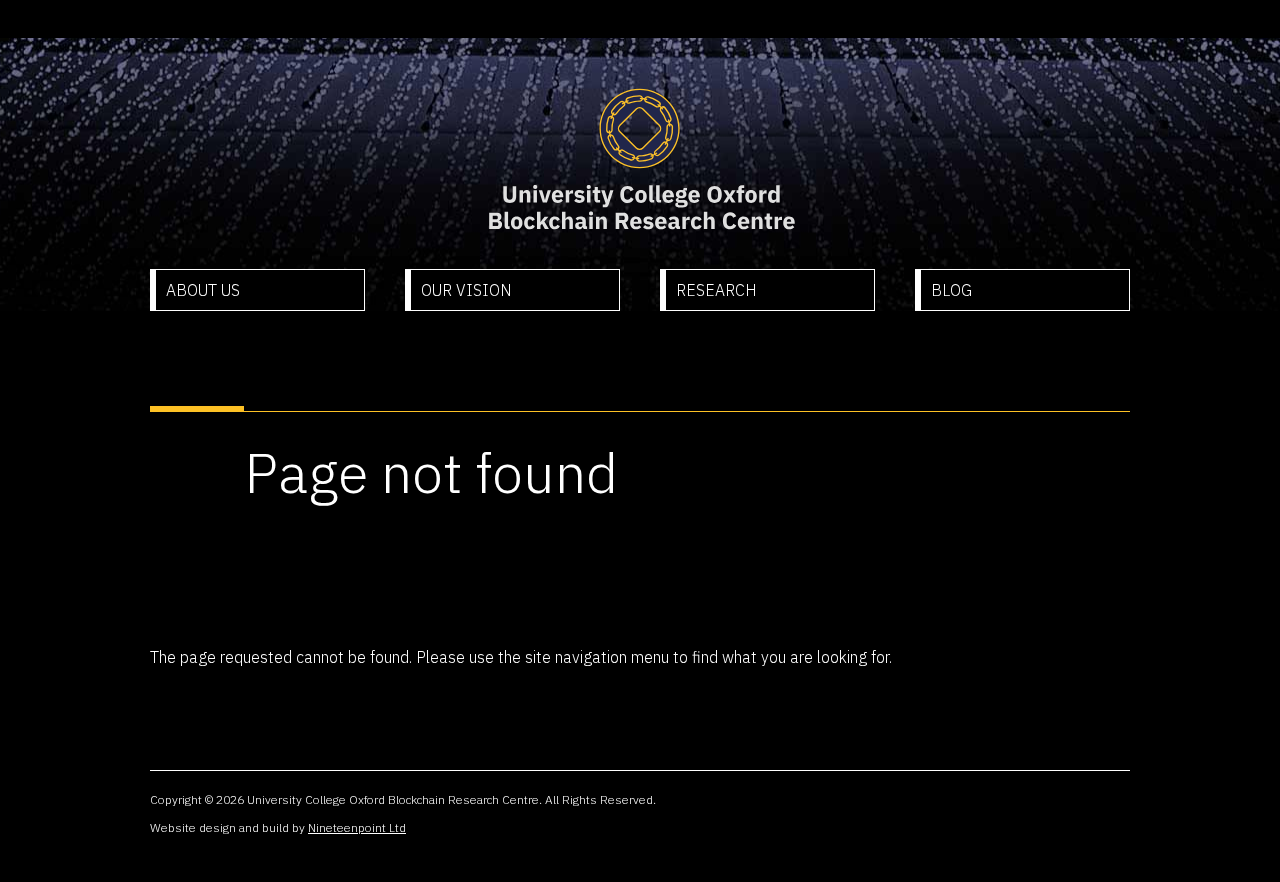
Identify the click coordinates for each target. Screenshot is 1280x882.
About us (203, 290)
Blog (951, 290)
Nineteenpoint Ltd (357, 827)
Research (716, 290)
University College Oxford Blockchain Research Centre (640, 160)
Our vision (466, 290)
